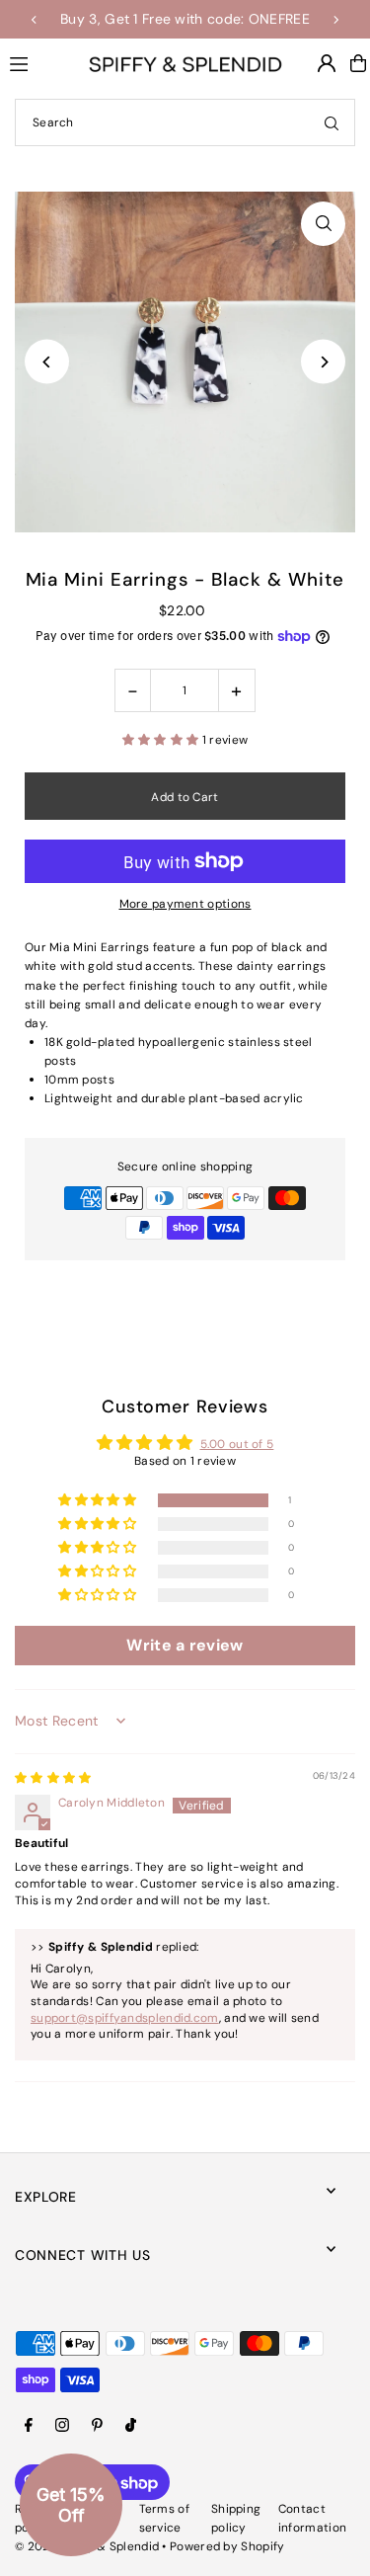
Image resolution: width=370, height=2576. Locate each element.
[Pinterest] (97, 2426)
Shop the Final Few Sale (248, 19)
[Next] (335, 20)
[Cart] (358, 63)
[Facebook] (29, 2426)
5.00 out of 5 (237, 1444)
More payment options (185, 904)
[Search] (332, 122)
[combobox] (185, 122)
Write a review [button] (185, 1645)
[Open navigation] (39, 62)
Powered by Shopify (227, 2546)
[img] (53, 1778)
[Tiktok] (131, 2426)
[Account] (327, 63)
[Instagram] (62, 2426)
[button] (162, 740)
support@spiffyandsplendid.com (125, 2018)
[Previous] (35, 20)
